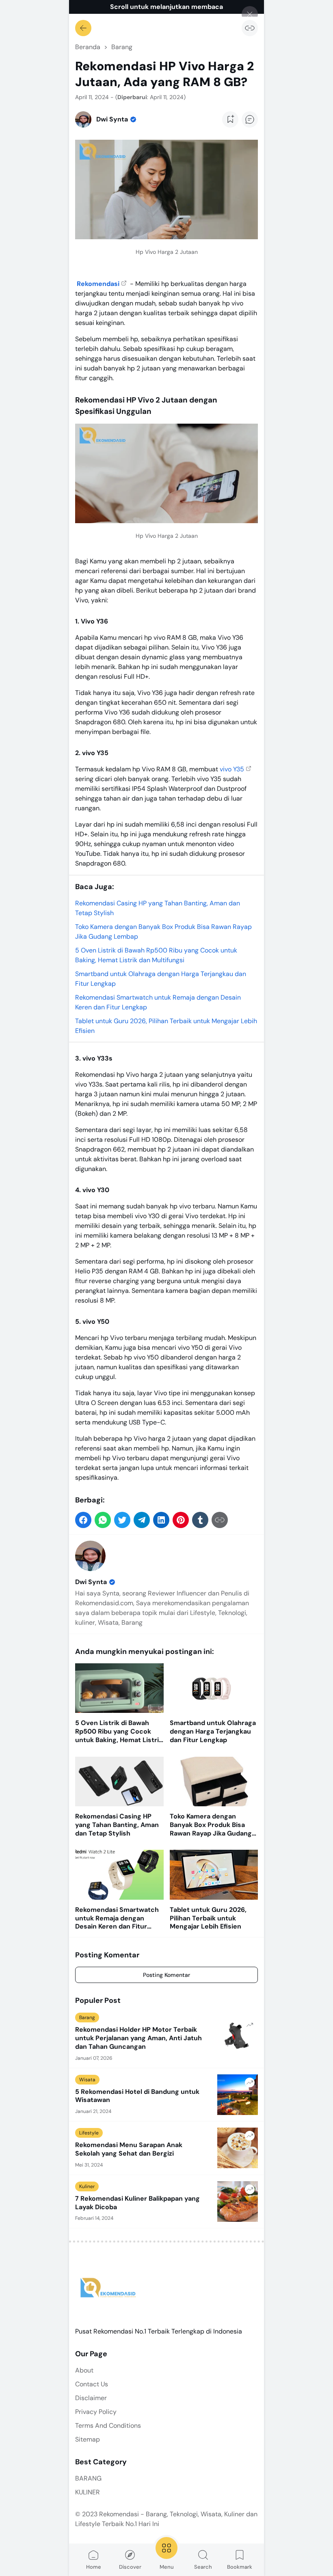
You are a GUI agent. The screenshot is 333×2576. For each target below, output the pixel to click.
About (84, 2370)
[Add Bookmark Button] (230, 119)
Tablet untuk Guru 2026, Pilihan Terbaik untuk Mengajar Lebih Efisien (208, 1918)
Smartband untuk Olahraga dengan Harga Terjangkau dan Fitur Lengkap (213, 1732)
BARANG (88, 2478)
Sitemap (88, 2439)
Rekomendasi (98, 284)
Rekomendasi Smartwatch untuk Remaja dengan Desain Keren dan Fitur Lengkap (117, 1918)
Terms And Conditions (108, 2426)
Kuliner (87, 2186)
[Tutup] (250, 14)
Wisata (87, 2080)
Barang (87, 2018)
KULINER (88, 2492)
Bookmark (240, 2567)
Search (203, 2567)
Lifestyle (89, 2133)
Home (94, 2567)
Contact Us (92, 2384)
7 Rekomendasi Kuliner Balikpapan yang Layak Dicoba (137, 2203)
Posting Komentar (166, 1975)
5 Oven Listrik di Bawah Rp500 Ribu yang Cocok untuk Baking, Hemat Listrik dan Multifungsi (119, 1732)
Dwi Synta (91, 1582)
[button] (83, 1520)
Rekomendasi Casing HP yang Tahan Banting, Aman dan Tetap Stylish (117, 1825)
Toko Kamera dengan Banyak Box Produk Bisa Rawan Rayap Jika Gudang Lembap (211, 1825)
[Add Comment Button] (250, 119)
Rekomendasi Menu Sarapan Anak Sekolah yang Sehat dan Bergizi (129, 2149)
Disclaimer (91, 2398)
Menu (167, 2567)
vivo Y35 (232, 769)
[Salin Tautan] (250, 28)
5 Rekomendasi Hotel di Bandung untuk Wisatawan (137, 2096)
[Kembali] (83, 28)
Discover (130, 2567)
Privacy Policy (96, 2412)
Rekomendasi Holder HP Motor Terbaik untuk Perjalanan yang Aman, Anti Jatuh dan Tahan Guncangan (138, 2038)
